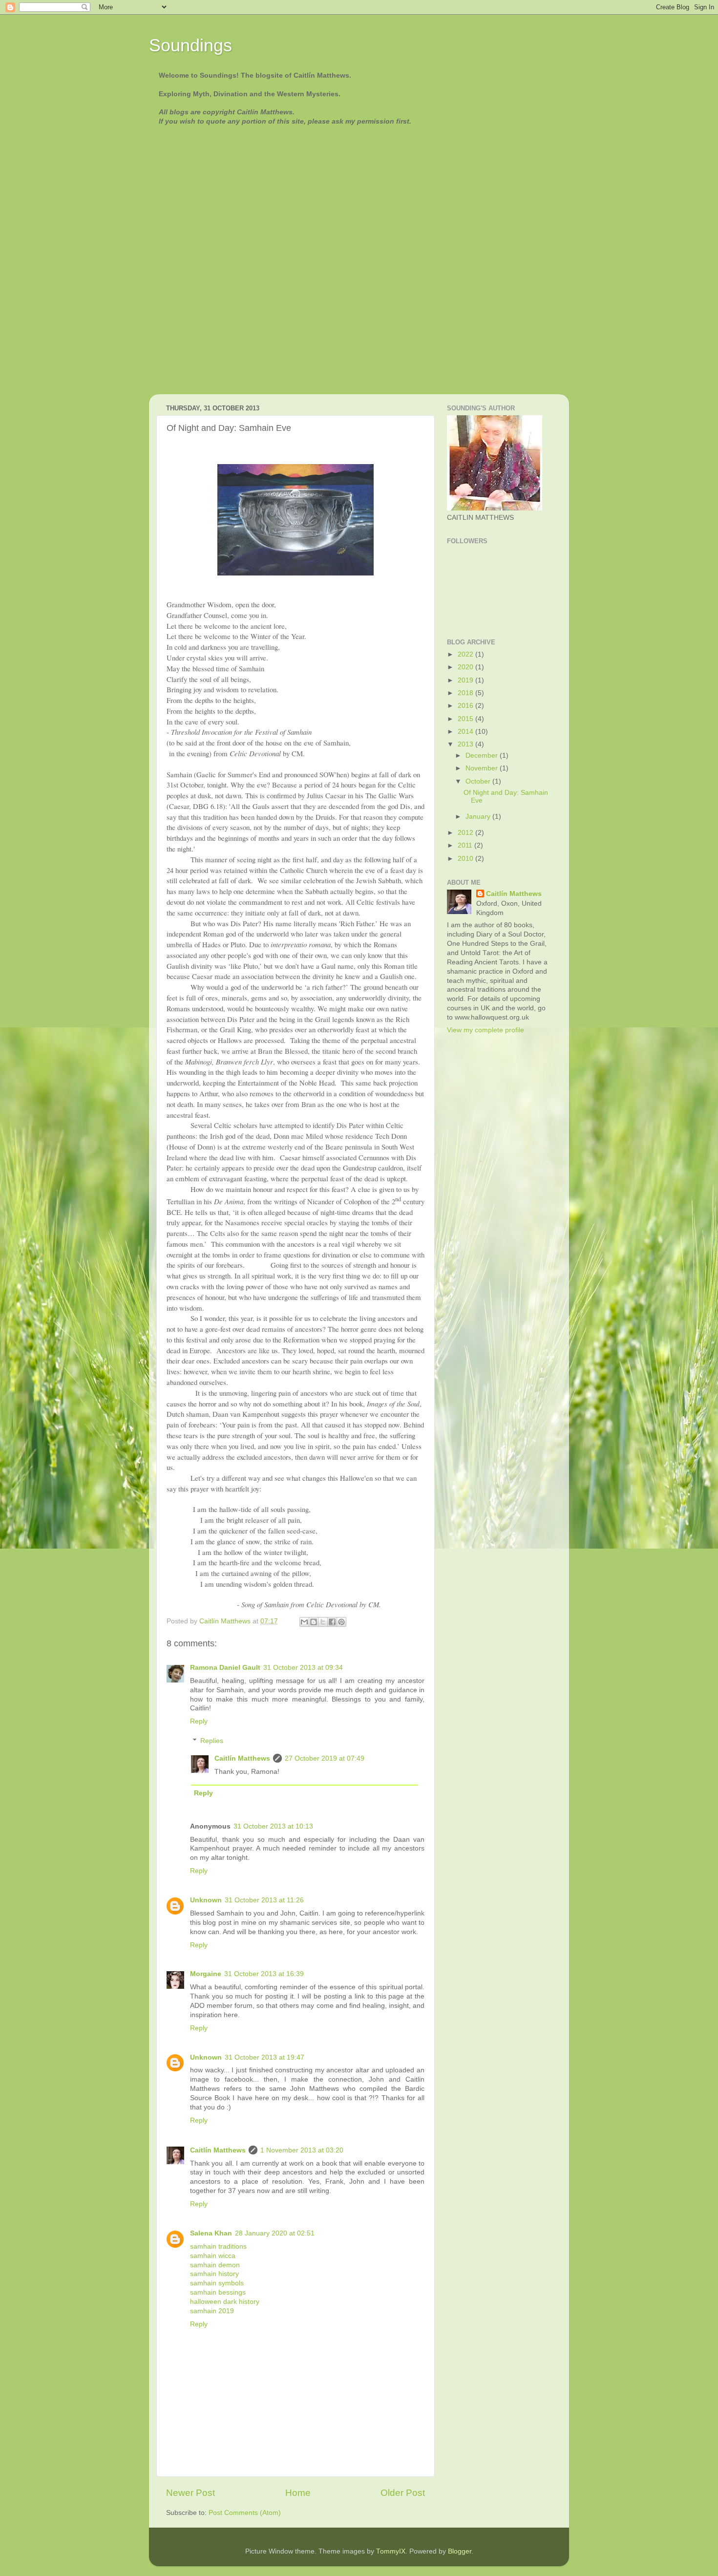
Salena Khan (211, 2233)
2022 (466, 654)
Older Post (403, 2493)
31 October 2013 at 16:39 (264, 1974)
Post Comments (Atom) (245, 2513)
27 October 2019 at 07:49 (325, 1758)
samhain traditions (218, 2246)
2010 (466, 859)
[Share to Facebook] (332, 1622)
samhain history (214, 2274)
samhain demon (215, 2265)
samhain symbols (217, 2283)
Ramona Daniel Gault (225, 1668)
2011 (466, 845)
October (479, 781)
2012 (466, 833)
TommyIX (391, 2551)
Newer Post (190, 2493)
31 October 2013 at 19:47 (264, 2057)
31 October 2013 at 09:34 (303, 1668)
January (479, 817)
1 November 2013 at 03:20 (302, 2150)
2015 (466, 719)
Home (298, 2493)
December (483, 756)
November (483, 768)
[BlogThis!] (314, 1622)
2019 (466, 680)
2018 (466, 693)
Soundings (190, 45)
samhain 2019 (212, 2311)
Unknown (206, 1900)
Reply (199, 1721)
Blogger (460, 2551)
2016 (466, 706)
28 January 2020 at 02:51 (275, 2233)
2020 (466, 667)
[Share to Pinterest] (341, 1622)
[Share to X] (323, 1622)
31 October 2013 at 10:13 (273, 1826)
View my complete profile (486, 1030)
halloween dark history (225, 2302)
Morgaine (206, 1974)
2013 (466, 744)
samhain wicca (213, 2256)
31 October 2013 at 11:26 (264, 1900)
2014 (466, 732)
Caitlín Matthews (242, 1758)
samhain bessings (218, 2292)
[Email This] (304, 1622)
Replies (212, 1741)
